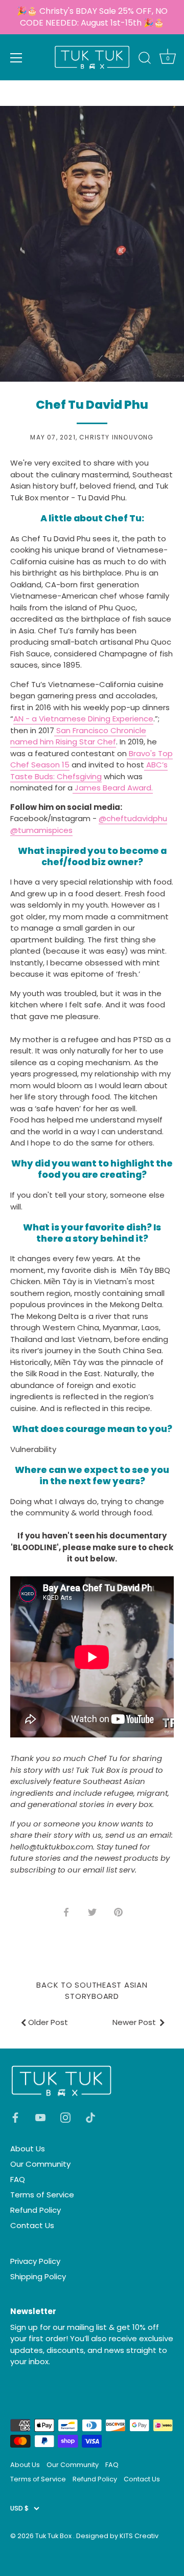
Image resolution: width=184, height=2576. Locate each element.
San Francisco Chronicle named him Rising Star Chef (78, 736)
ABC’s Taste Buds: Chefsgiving (89, 770)
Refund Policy (36, 2210)
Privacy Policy (35, 2261)
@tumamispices (41, 830)
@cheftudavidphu (133, 818)
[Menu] (16, 58)
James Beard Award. (113, 788)
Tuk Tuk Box (54, 2536)
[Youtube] (40, 2117)
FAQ (18, 2179)
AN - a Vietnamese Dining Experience (83, 719)
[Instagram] (65, 2117)
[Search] (145, 59)
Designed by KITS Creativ (117, 2536)
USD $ (19, 2508)
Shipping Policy (38, 2276)
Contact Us (32, 2225)
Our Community (40, 2164)
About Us (28, 2149)
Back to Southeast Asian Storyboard (92, 1991)
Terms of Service (42, 2195)
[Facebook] (15, 2117)
